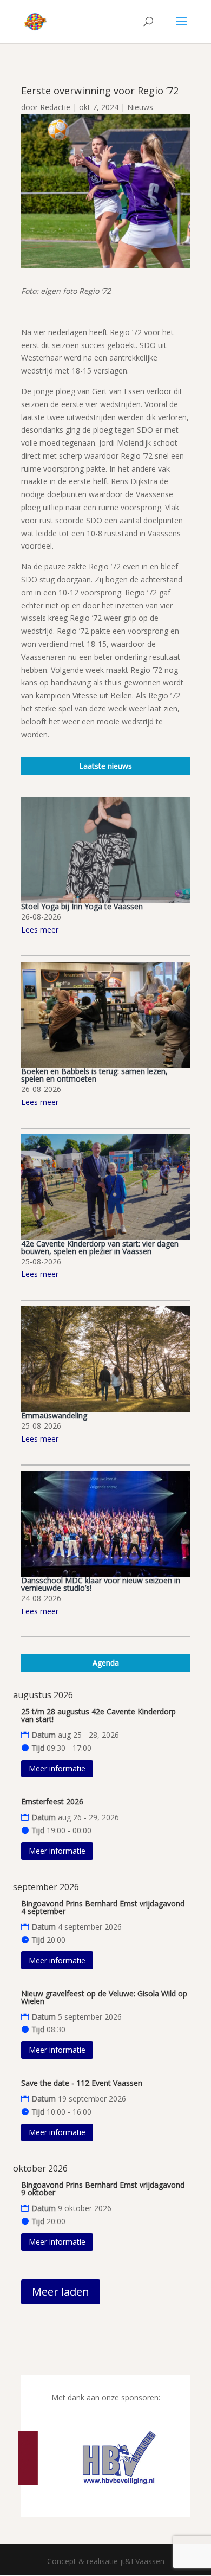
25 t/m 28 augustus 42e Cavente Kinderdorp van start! (98, 1715)
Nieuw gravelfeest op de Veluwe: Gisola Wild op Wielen (104, 1997)
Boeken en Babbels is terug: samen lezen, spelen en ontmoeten (94, 1075)
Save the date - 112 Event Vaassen (82, 2083)
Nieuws (140, 107)
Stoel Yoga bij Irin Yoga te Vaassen (82, 906)
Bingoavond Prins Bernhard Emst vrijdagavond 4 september (103, 1907)
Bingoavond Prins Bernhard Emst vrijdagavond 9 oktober (103, 2189)
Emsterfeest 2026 (52, 1801)
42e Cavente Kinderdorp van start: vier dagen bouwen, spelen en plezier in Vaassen (100, 1247)
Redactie (55, 107)
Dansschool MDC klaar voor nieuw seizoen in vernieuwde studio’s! (101, 1584)
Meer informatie (57, 1768)
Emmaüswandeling (54, 1415)
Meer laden (61, 2292)
